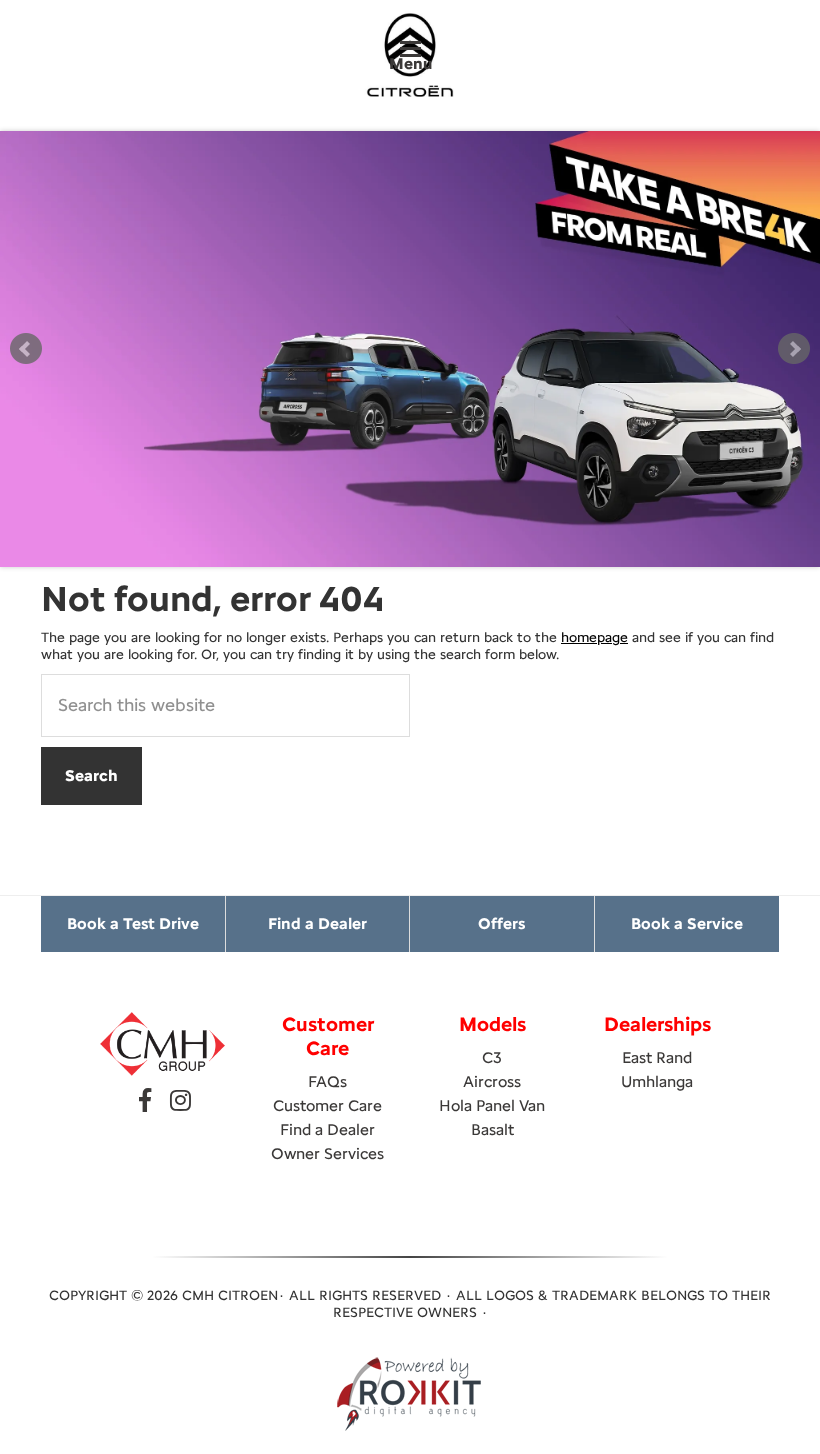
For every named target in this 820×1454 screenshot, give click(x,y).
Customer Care (327, 1105)
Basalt (492, 1129)
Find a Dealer (317, 923)
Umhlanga (657, 1081)
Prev (26, 349)
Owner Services (327, 1153)
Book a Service (687, 923)
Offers (501, 923)
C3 (492, 1057)
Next (794, 349)
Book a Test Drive (133, 923)
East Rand (657, 1057)
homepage (594, 637)
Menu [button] (410, 63)
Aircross (492, 1081)
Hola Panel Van (492, 1105)
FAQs (327, 1081)
